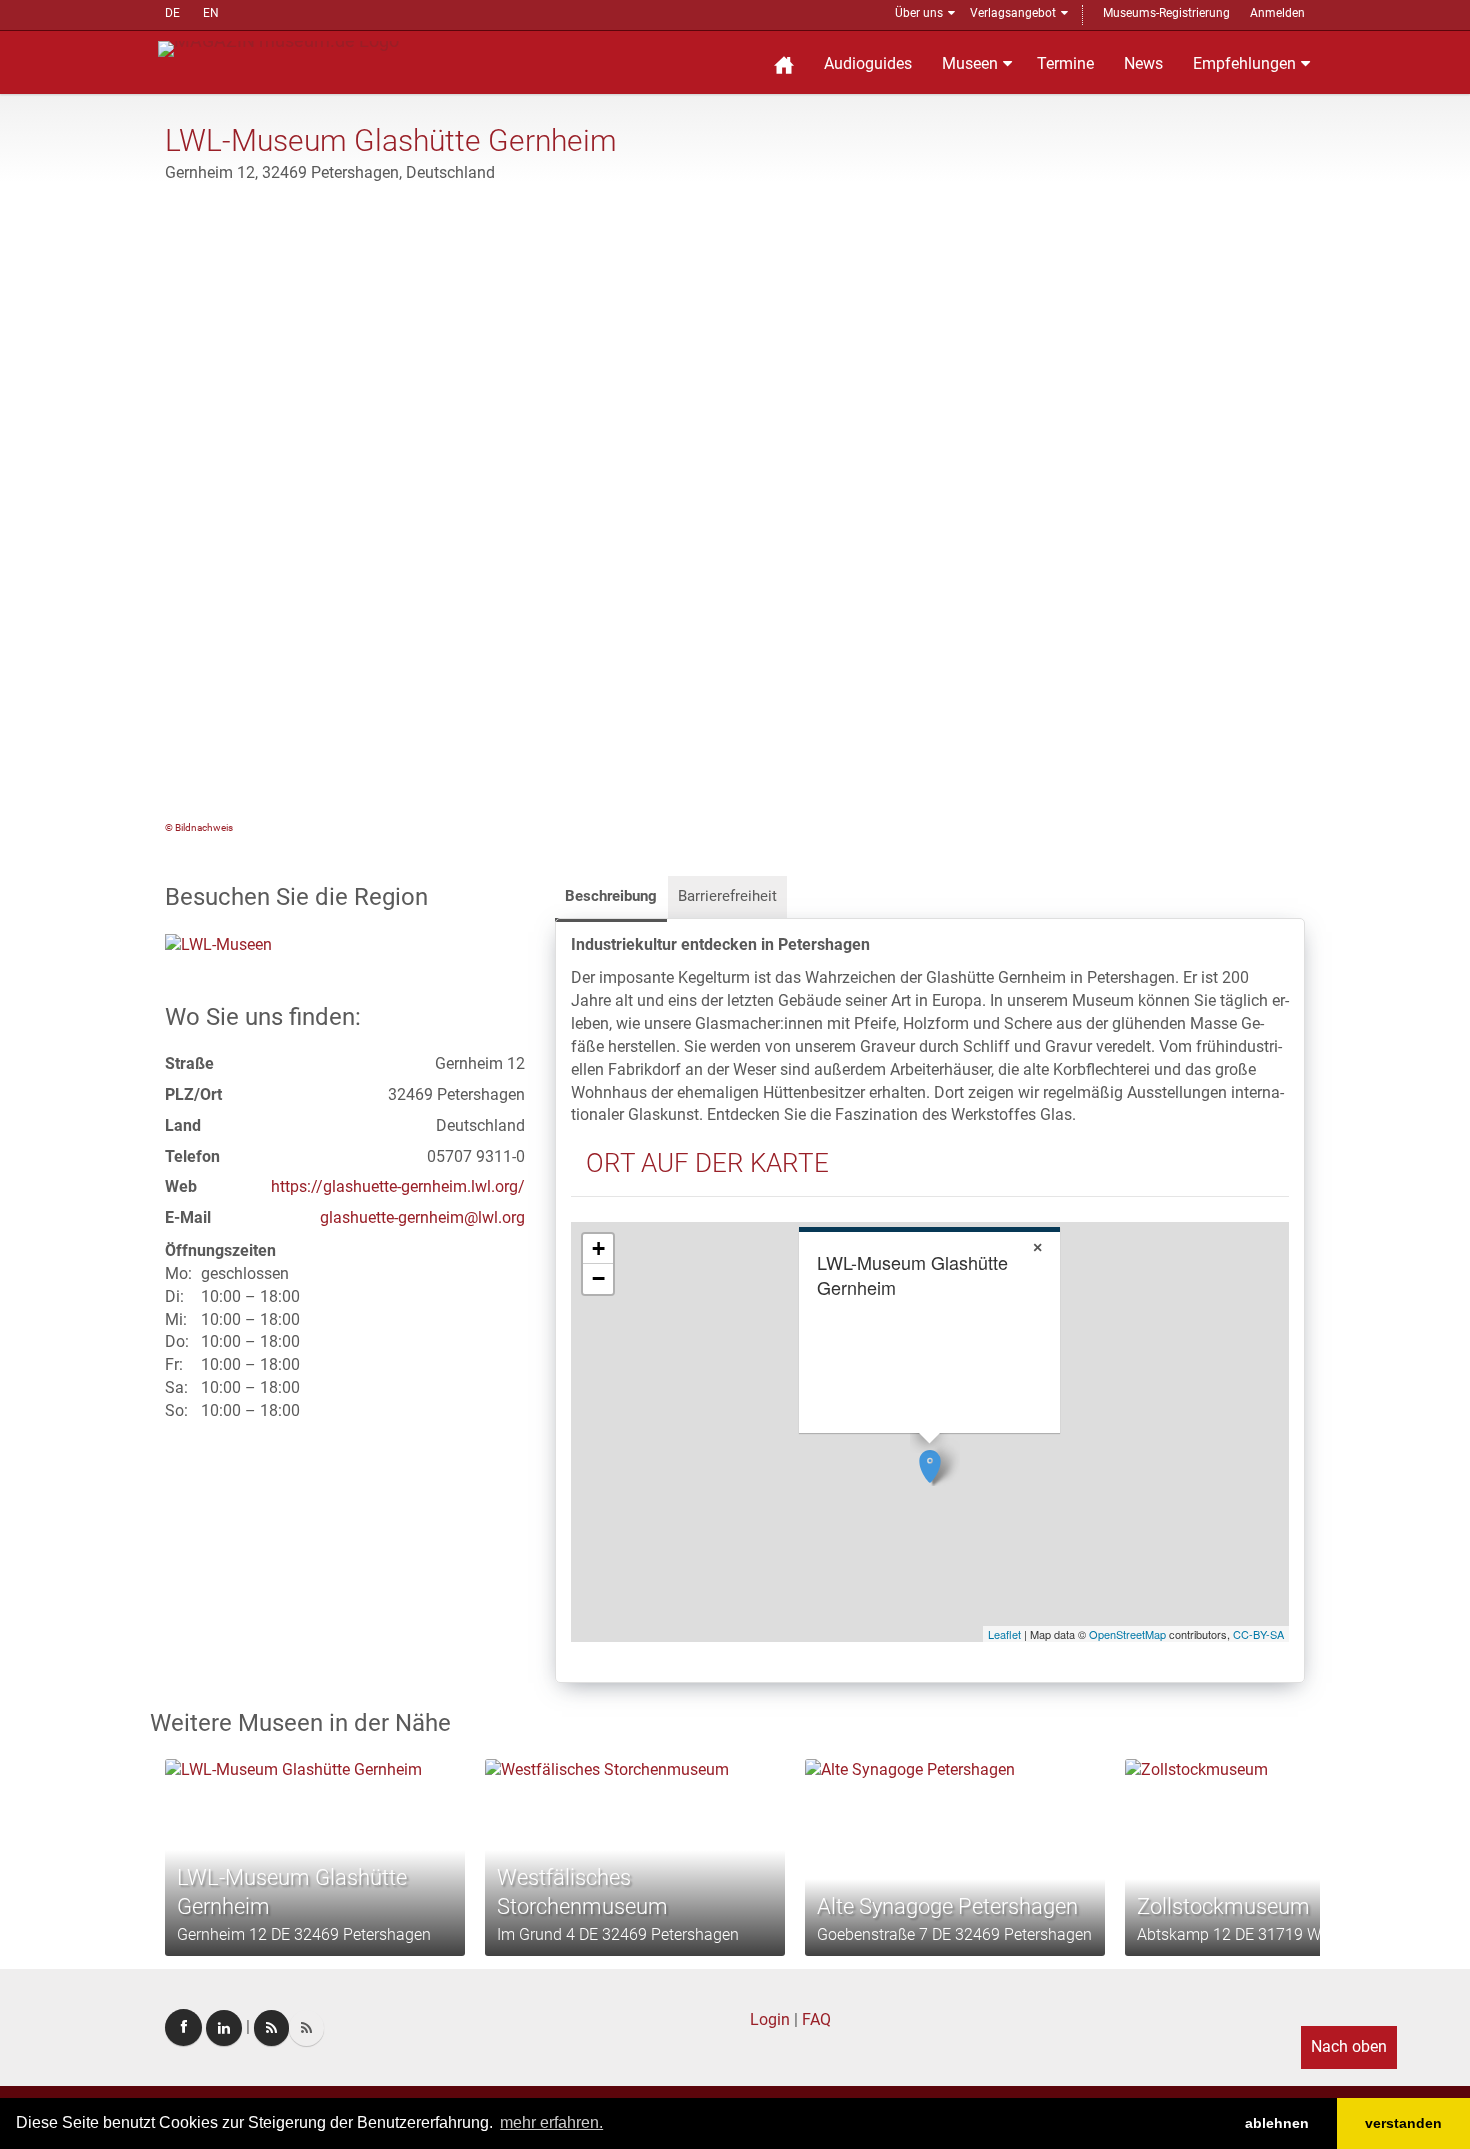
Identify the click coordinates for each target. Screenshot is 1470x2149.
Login (770, 2019)
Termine (1065, 63)
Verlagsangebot (1013, 13)
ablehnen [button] (1277, 2123)
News (1143, 63)
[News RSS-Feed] (306, 2028)
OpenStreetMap (1127, 1634)
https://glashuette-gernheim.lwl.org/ (398, 1186)
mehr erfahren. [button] (551, 2122)
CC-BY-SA (1258, 1634)
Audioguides (868, 63)
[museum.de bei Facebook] (183, 2027)
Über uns (919, 13)
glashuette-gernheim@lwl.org (422, 1217)
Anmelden (1277, 13)
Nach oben (1349, 2046)
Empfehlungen (1244, 63)
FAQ (816, 2019)
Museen (970, 63)
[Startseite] (784, 62)
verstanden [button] (1403, 2123)
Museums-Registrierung (1166, 13)
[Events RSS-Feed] (271, 2028)
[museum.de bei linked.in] (224, 2028)
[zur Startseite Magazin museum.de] (278, 47)
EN (211, 13)
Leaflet (1004, 1634)
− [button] (598, 1278)
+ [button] (598, 1248)
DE (172, 13)
